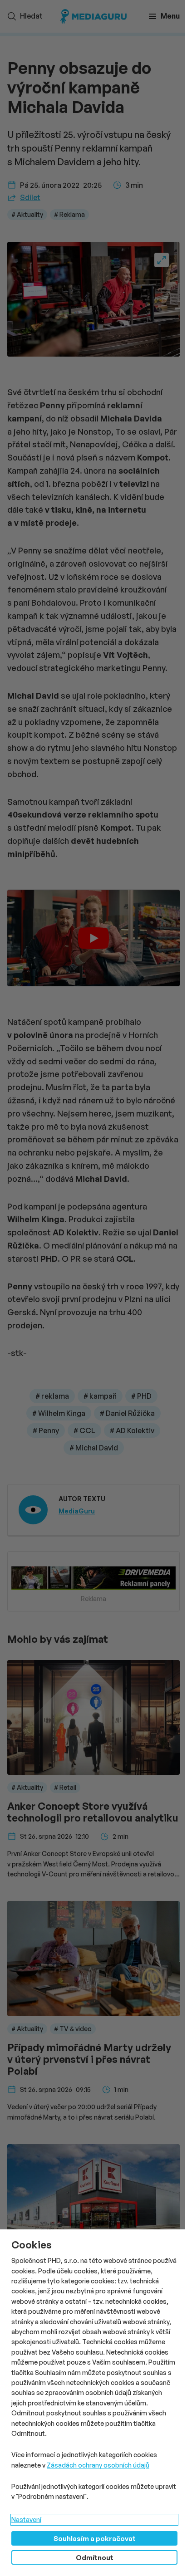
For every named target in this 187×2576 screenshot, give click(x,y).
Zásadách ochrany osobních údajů (98, 2465)
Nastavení (26, 2520)
